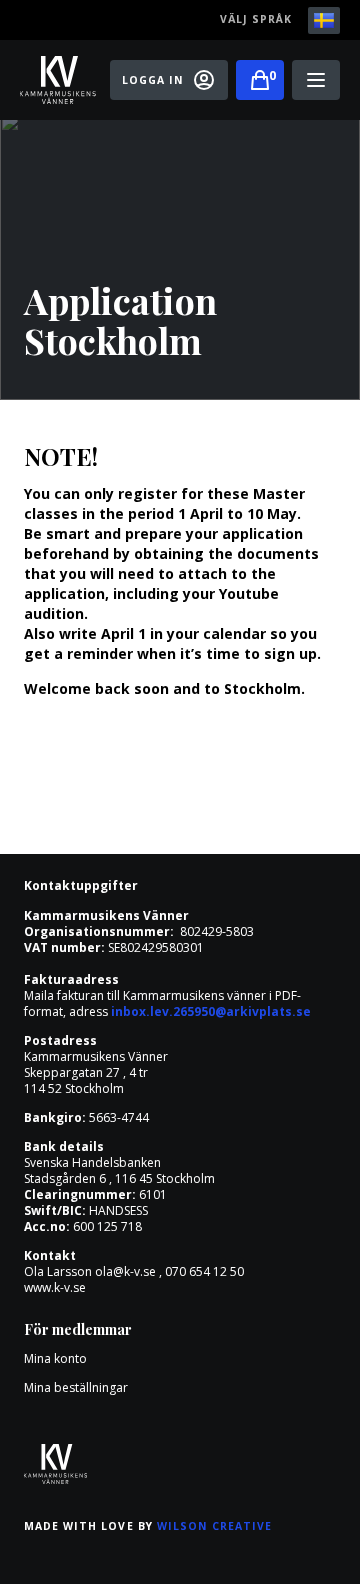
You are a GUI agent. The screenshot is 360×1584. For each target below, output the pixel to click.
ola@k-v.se (125, 1271)
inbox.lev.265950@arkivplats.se (211, 1011)
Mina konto (55, 1358)
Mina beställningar (76, 1387)
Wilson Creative (215, 1526)
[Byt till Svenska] (324, 20)
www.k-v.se (55, 1287)
